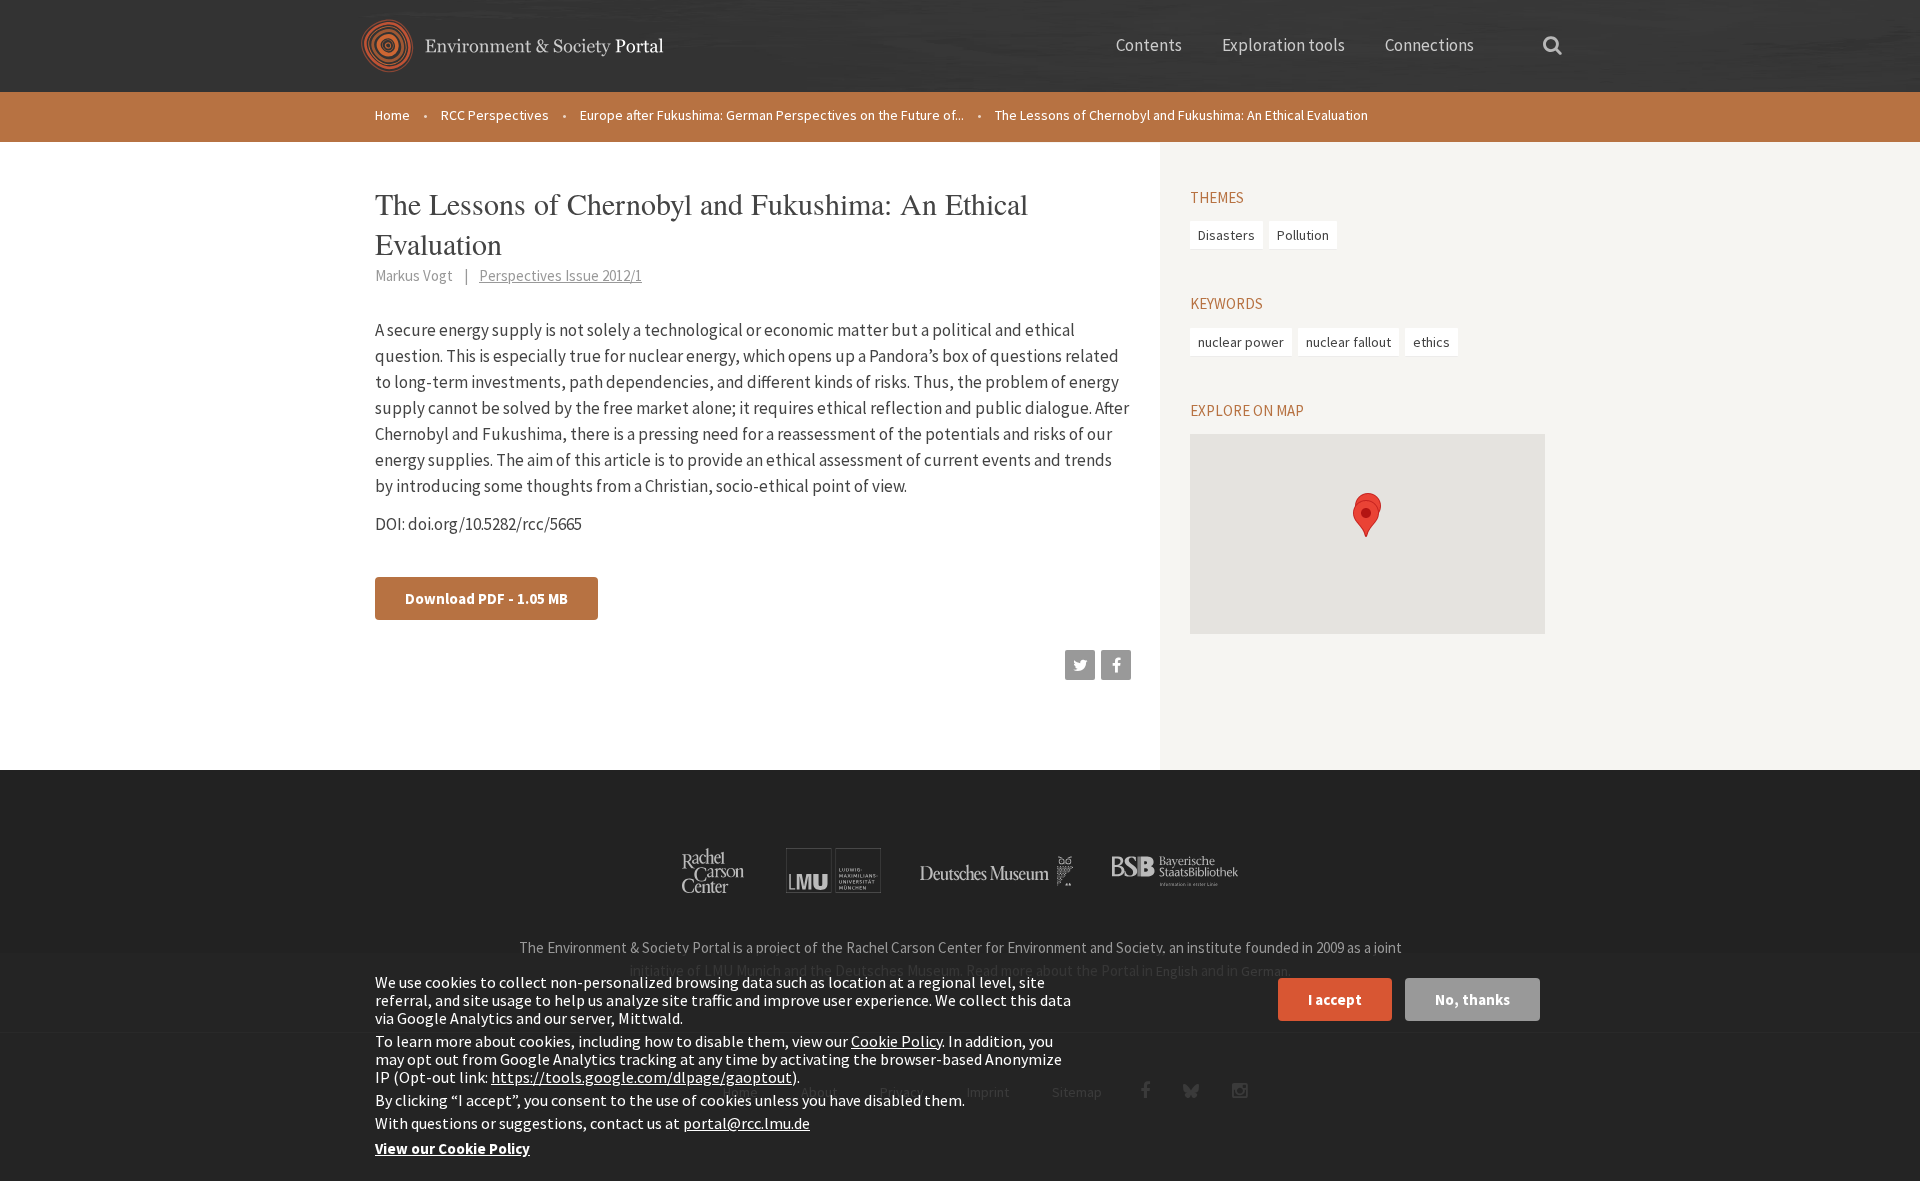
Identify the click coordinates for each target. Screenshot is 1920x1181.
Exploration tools (1283, 45)
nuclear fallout (1348, 342)
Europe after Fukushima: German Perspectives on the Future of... (772, 115)
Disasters (1226, 235)
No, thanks (1472, 999)
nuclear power (1241, 342)
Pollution (1303, 235)
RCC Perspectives (495, 115)
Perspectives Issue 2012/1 (560, 275)
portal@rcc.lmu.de (746, 1123)
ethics (1431, 342)
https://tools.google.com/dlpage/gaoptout (641, 1077)
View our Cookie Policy (452, 1148)
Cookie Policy (896, 1041)
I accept (1335, 999)
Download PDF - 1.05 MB (486, 598)
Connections (1429, 45)
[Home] (512, 52)
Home (392, 115)
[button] (1080, 665)
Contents (1149, 45)
